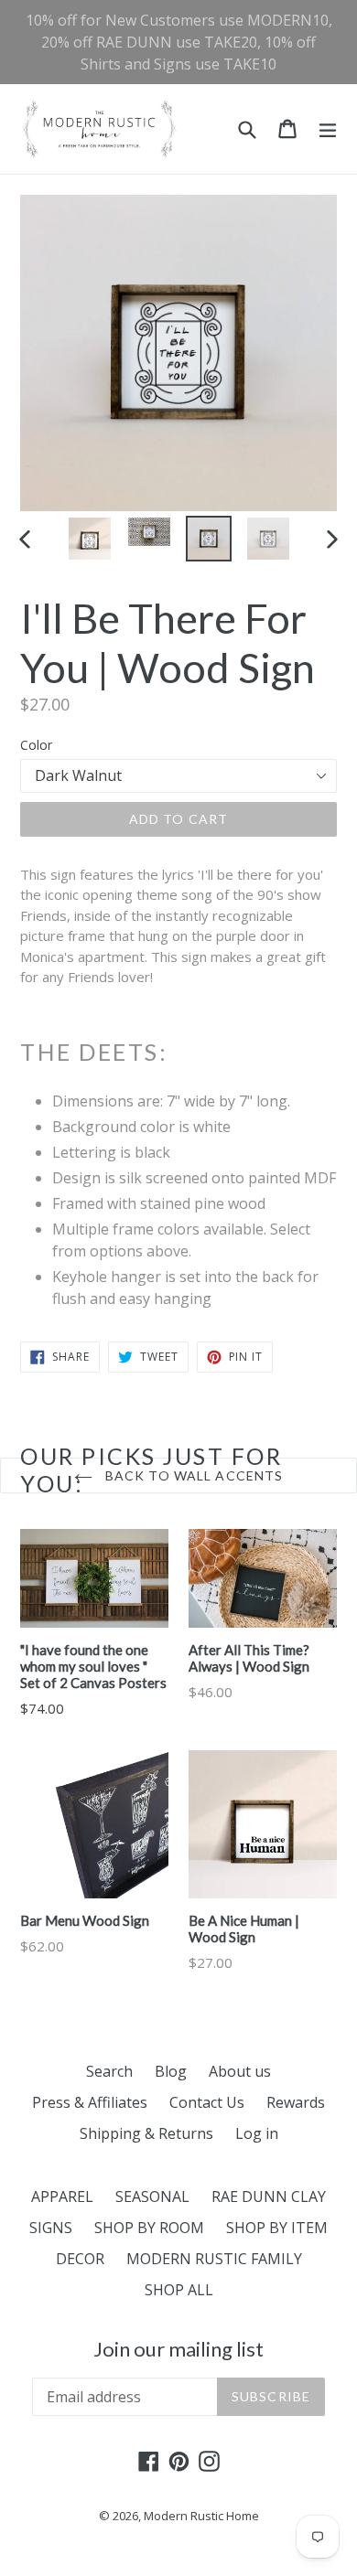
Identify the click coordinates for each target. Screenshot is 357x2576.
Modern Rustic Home (201, 2516)
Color (36, 745)
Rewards (296, 2102)
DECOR (80, 2259)
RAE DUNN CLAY (269, 2197)
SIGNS (51, 2228)
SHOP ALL (179, 2290)
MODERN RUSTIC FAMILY (214, 2259)
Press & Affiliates (90, 2102)
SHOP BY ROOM (149, 2228)
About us (240, 2071)
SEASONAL (152, 2197)
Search (109, 2071)
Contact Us (207, 2102)
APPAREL (62, 2197)
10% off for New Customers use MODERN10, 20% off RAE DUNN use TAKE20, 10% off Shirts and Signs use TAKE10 (179, 42)
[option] (89, 539)
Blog (171, 2071)
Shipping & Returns (146, 2133)
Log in (257, 2133)
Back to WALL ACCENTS (193, 1475)
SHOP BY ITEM (277, 2228)
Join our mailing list (178, 2349)
